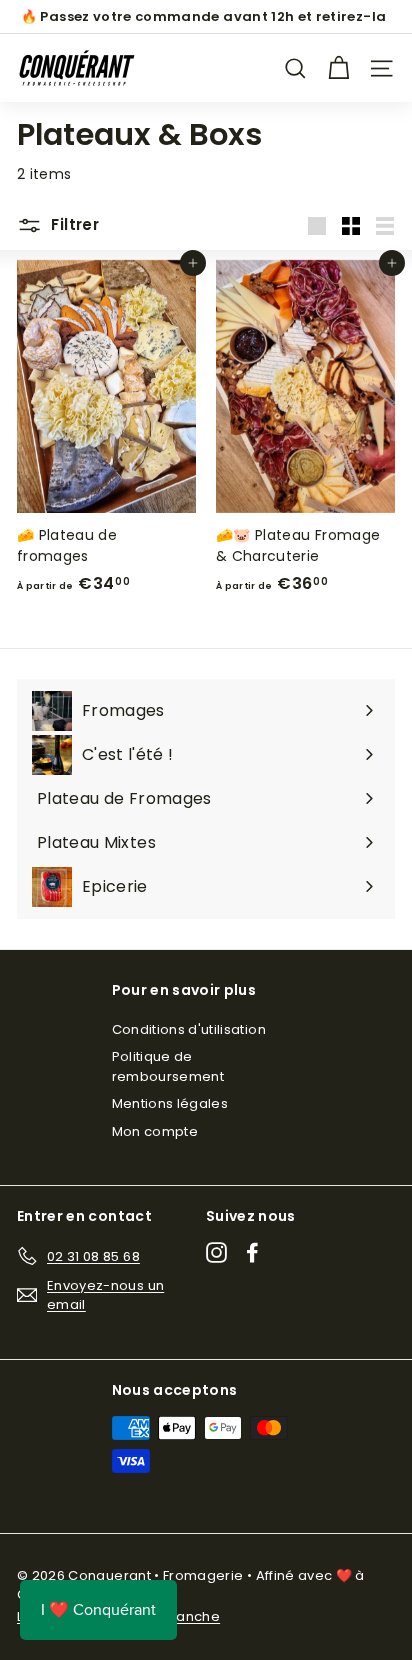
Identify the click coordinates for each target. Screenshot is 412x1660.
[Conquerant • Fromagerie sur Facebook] (252, 1252)
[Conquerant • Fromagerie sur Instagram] (216, 1252)
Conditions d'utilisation (189, 1029)
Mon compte (155, 1131)
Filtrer (73, 224)
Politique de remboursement (168, 1066)
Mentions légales (170, 1103)
